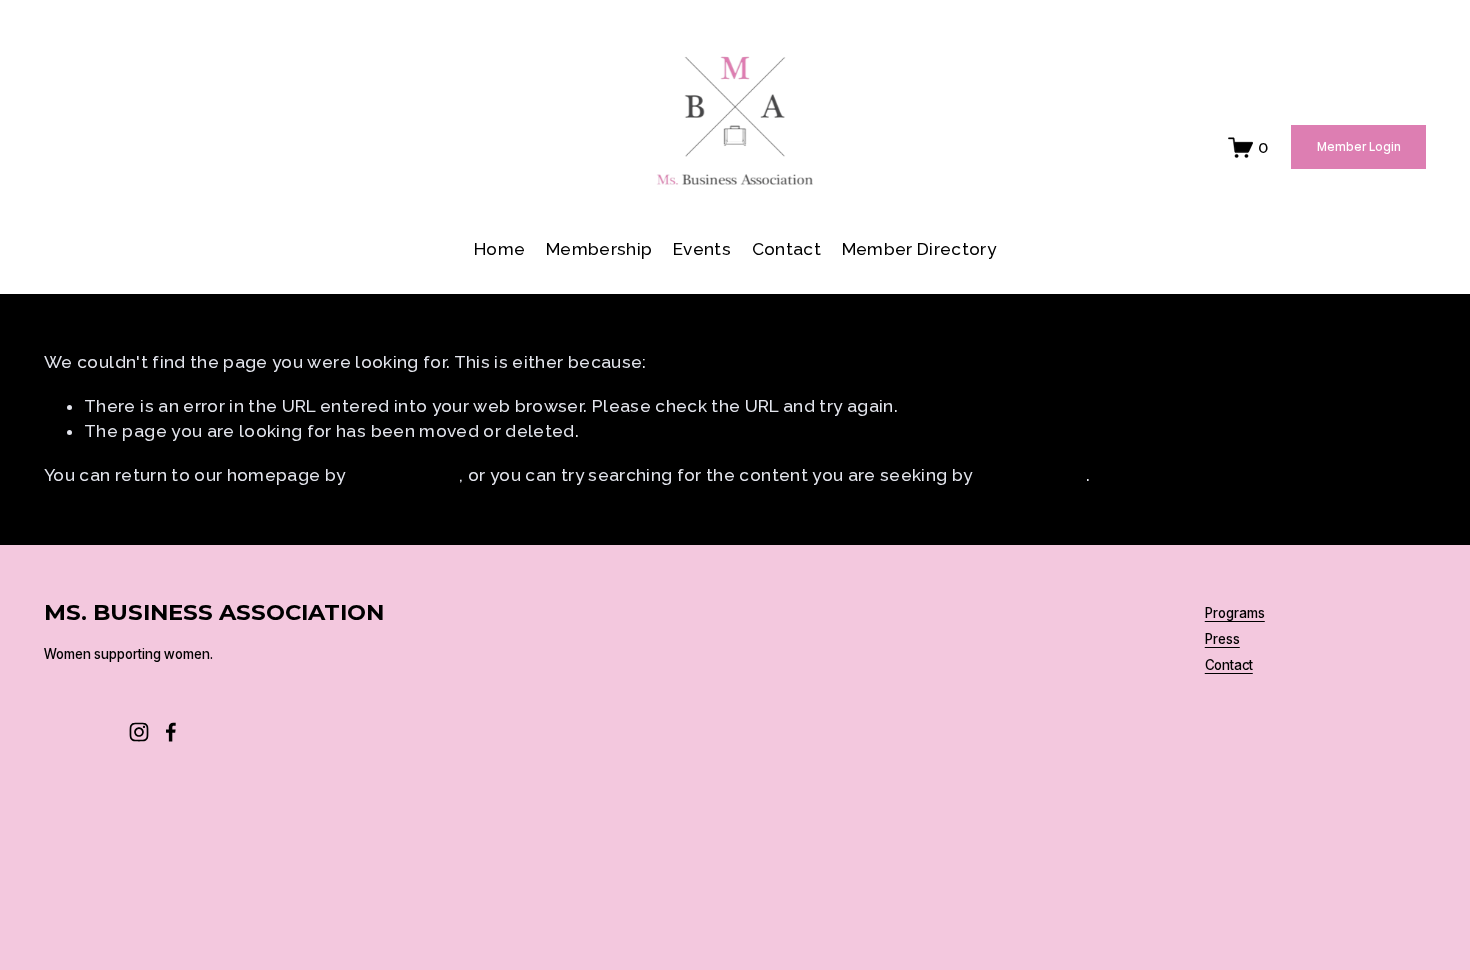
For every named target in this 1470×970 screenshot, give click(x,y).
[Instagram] (139, 732)
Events (702, 249)
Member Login (1359, 147)
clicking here (405, 475)
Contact (786, 249)
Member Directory (919, 249)
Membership (599, 249)
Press (1222, 640)
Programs (1235, 614)
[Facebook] (171, 732)
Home (499, 249)
